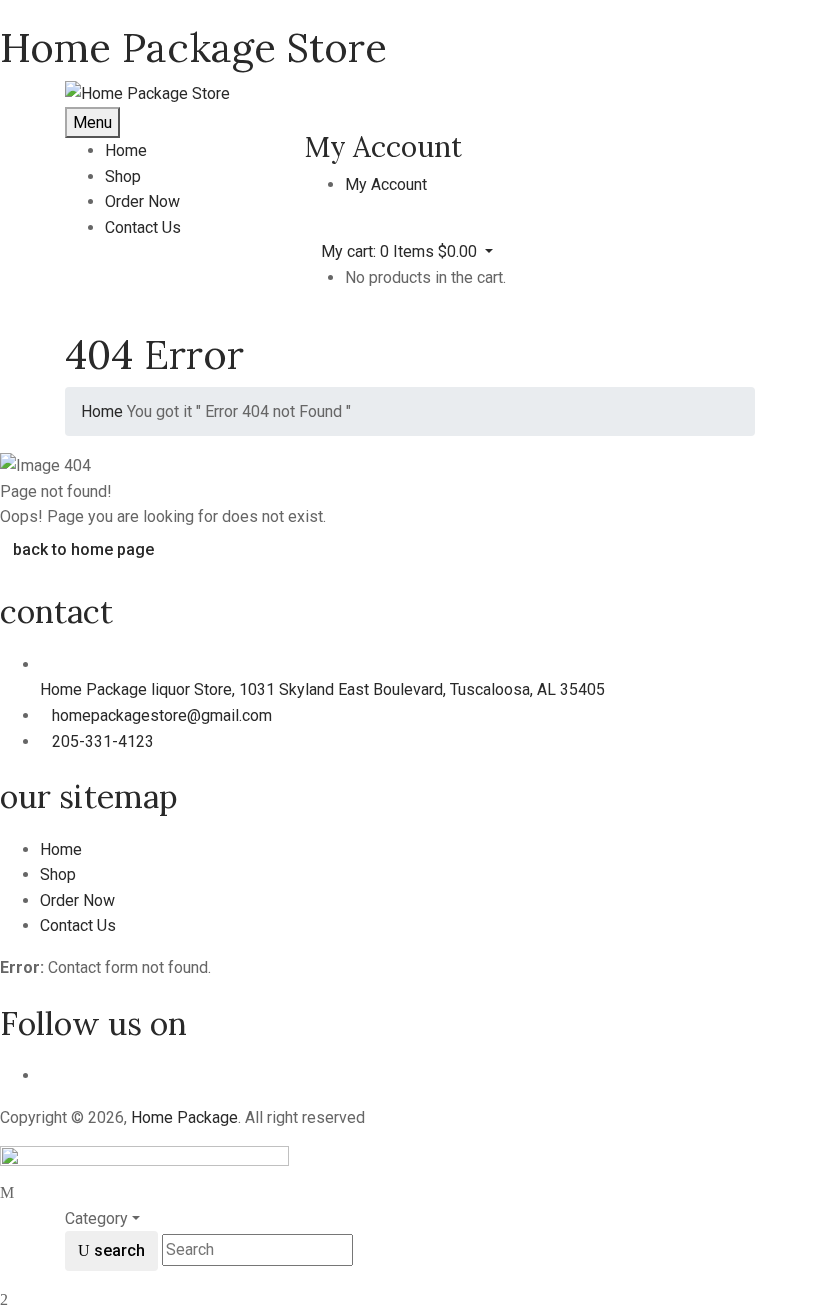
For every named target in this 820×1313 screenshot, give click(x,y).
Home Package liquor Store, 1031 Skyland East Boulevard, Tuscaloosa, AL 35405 (322, 689)
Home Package (184, 1117)
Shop (58, 874)
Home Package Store (193, 47)
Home (102, 411)
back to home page (83, 549)
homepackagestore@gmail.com (162, 715)
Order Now (77, 900)
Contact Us (78, 925)
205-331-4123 (103, 741)
